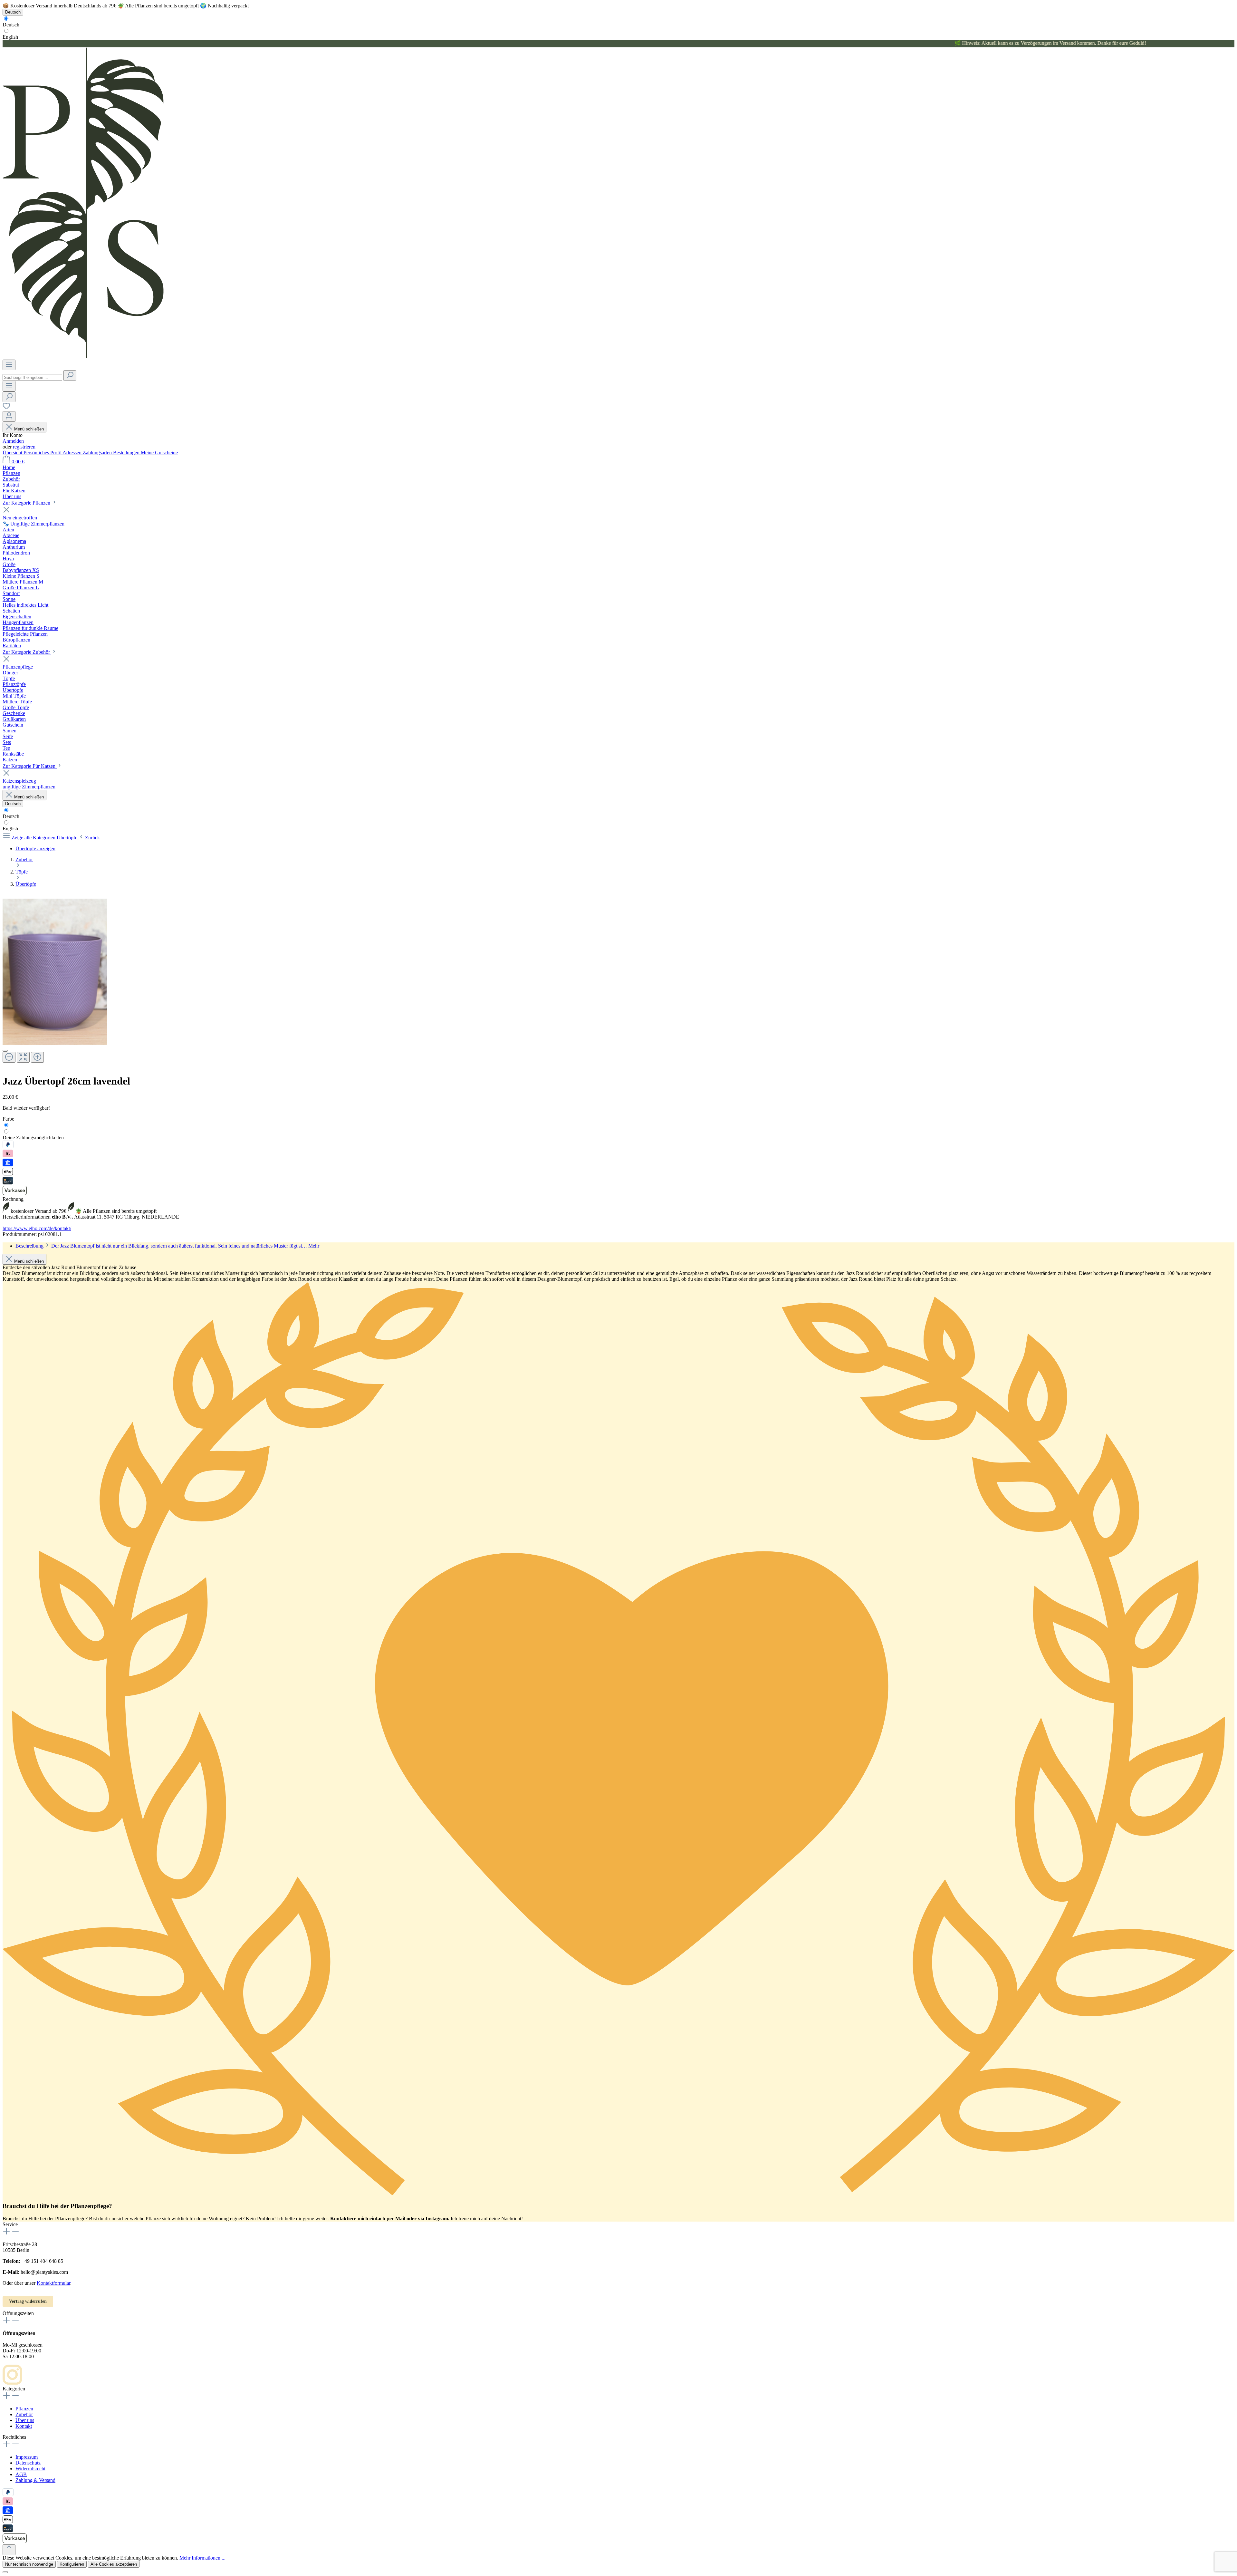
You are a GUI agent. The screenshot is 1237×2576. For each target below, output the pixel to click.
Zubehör (24, 2414)
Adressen (73, 453)
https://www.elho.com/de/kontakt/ (37, 1228)
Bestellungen (127, 453)
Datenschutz (28, 2463)
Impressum (27, 2457)
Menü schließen (29, 429)
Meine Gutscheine (159, 453)
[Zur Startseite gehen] (83, 357)
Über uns (25, 2420)
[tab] (167, 1246)
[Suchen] (70, 376)
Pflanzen (24, 2409)
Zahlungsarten (98, 453)
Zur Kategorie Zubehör (27, 652)
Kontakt (24, 2426)
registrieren (24, 447)
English (10, 37)
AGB (21, 2474)
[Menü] (9, 365)
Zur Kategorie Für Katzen (30, 766)
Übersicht (13, 453)
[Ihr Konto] (9, 416)
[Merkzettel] (6, 408)
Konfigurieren (72, 2564)
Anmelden (13, 441)
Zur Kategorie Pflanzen (27, 503)
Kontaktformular (53, 2283)
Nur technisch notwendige (29, 2564)
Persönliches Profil (43, 453)
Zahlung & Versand (35, 2480)
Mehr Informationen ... (202, 2558)
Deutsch (11, 25)
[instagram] (12, 2383)
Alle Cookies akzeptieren (114, 2564)
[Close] (5, 1051)
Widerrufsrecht (30, 2469)
